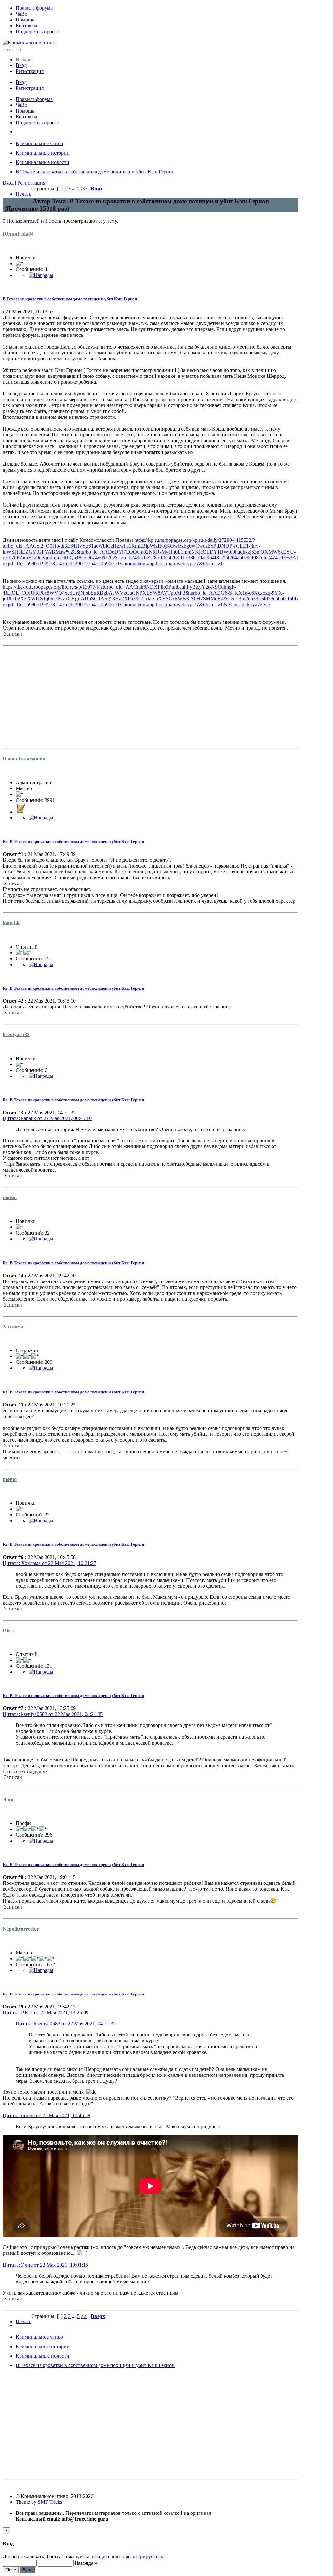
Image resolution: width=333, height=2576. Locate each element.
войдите (101, 2557)
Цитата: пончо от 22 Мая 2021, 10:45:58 (47, 2115)
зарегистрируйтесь (142, 2557)
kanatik (11, 923)
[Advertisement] (150, 694)
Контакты (27, 26)
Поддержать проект (37, 31)
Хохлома (13, 1327)
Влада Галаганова (24, 759)
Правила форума (34, 8)
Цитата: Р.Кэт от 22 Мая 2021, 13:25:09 (46, 2013)
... (74, 189)
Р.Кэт (9, 1631)
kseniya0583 (16, 1034)
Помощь (25, 20)
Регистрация (30, 71)
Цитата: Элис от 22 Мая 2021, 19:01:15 (45, 2265)
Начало (24, 59)
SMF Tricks (50, 2502)
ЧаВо (21, 14)
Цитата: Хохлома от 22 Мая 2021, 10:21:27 (49, 1563)
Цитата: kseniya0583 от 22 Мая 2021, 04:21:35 (53, 1714)
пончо (10, 1197)
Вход (21, 65)
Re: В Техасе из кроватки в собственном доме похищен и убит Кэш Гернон (73, 841)
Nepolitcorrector (21, 1929)
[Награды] (41, 275)
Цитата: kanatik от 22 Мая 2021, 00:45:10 (47, 1118)
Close (11, 2570)
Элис (8, 1799)
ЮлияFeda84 (18, 234)
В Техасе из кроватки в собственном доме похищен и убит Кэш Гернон (70, 299)
